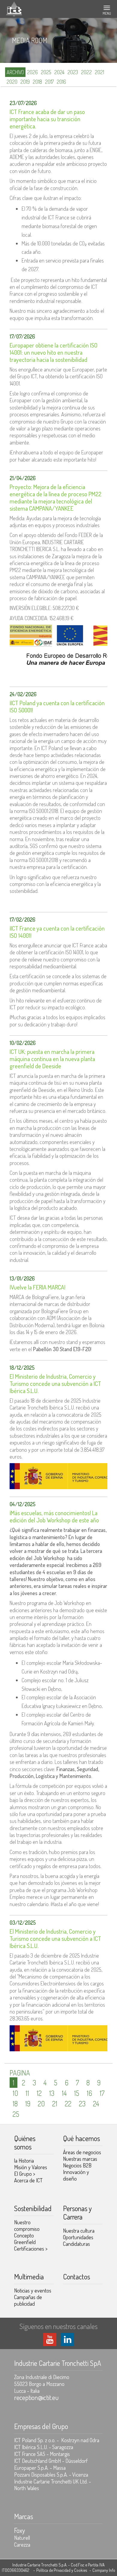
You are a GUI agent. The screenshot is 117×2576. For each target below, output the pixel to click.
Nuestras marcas (80, 2159)
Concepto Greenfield (25, 2239)
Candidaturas (76, 2244)
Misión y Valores (31, 2167)
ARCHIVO (15, 72)
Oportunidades (78, 2237)
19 (28, 2104)
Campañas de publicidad (28, 2300)
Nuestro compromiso (27, 2225)
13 (52, 2093)
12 (39, 2093)
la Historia (24, 2161)
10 (15, 2093)
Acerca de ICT (28, 2180)
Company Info (104, 2570)
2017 (49, 82)
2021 (99, 72)
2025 (46, 72)
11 (27, 2093)
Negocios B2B (77, 2165)
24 (96, 2104)
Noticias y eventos (33, 2290)
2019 (25, 82)
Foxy (19, 2530)
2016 (61, 82)
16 (89, 2093)
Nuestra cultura (79, 2231)
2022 (86, 72)
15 (77, 2093)
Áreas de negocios (82, 2152)
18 (15, 2104)
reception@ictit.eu (36, 2397)
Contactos (76, 2277)
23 (82, 2104)
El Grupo (25, 2174)
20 (41, 2104)
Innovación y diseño (76, 2175)
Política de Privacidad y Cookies (62, 2570)
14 (64, 2093)
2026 (32, 72)
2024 (59, 72)
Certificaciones (31, 2249)
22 (68, 2104)
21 (55, 2104)
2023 (73, 72)
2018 (37, 82)
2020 (12, 82)
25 (16, 2114)
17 (102, 2093)
